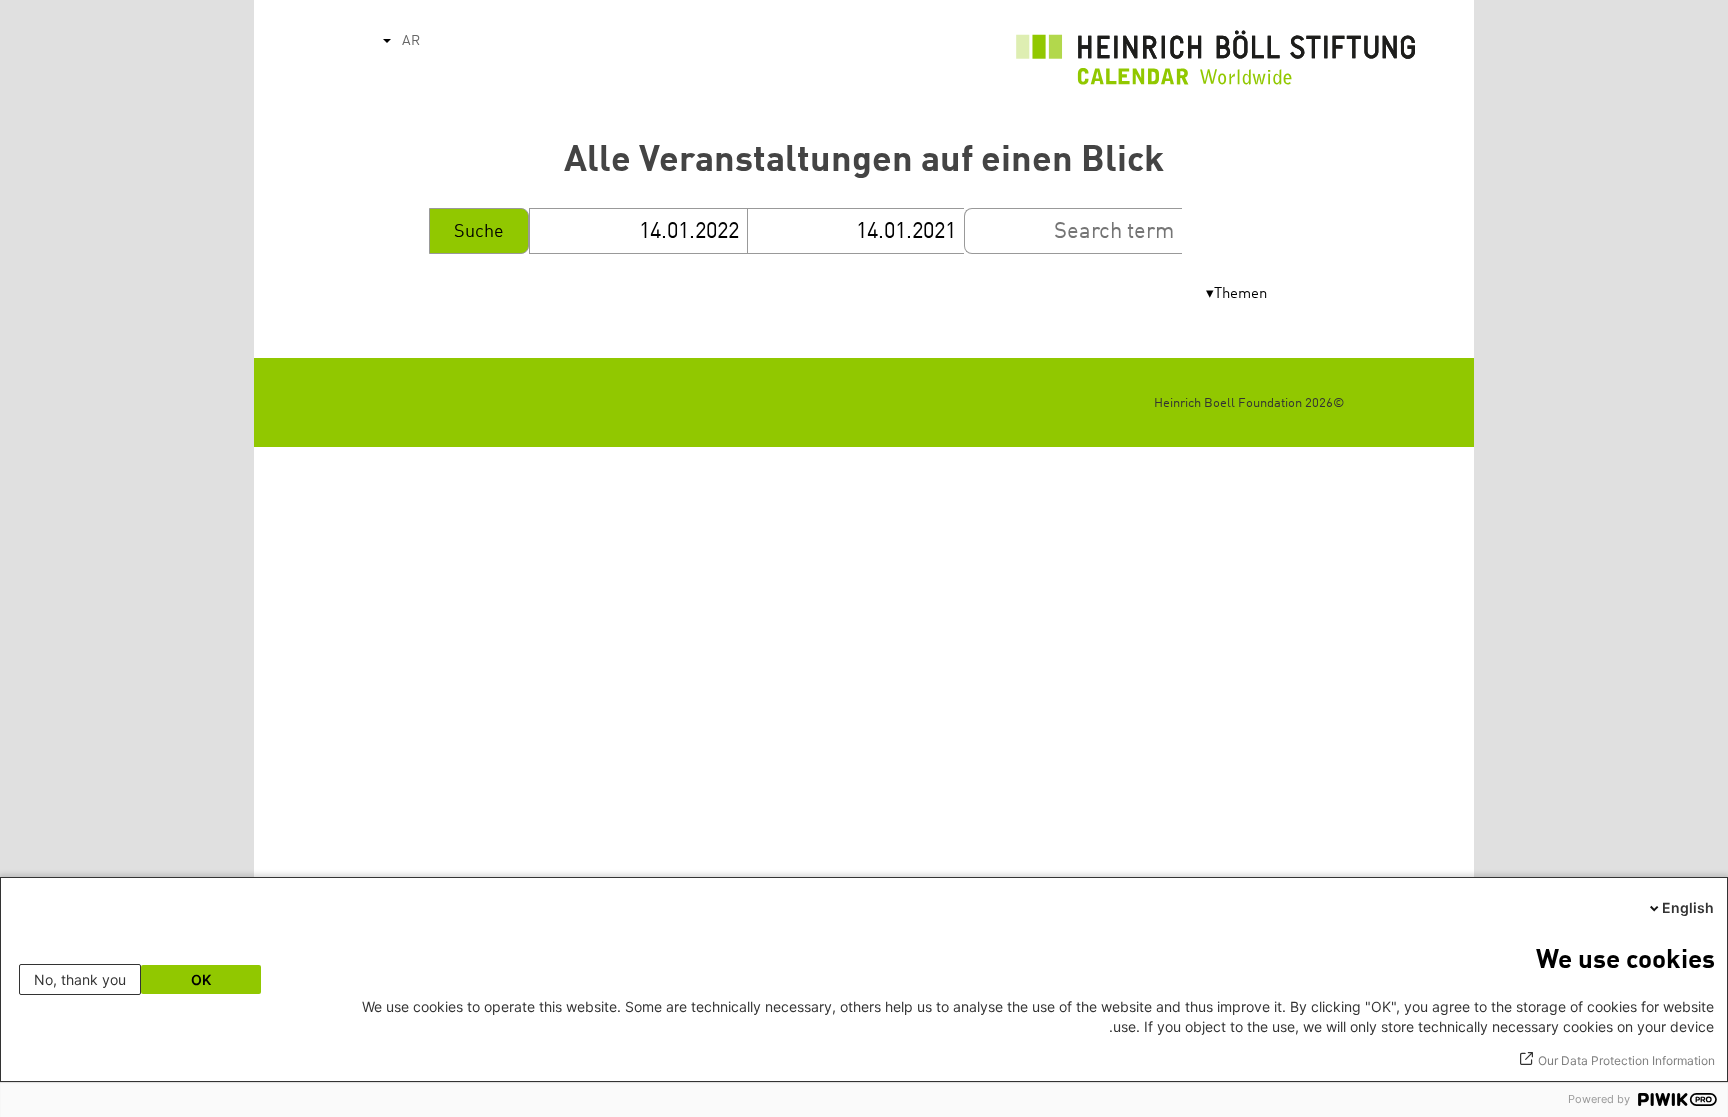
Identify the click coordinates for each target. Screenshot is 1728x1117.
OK (201, 979)
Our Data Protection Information (1626, 1060)
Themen (1240, 294)
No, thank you (80, 979)
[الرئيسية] (1216, 63)
